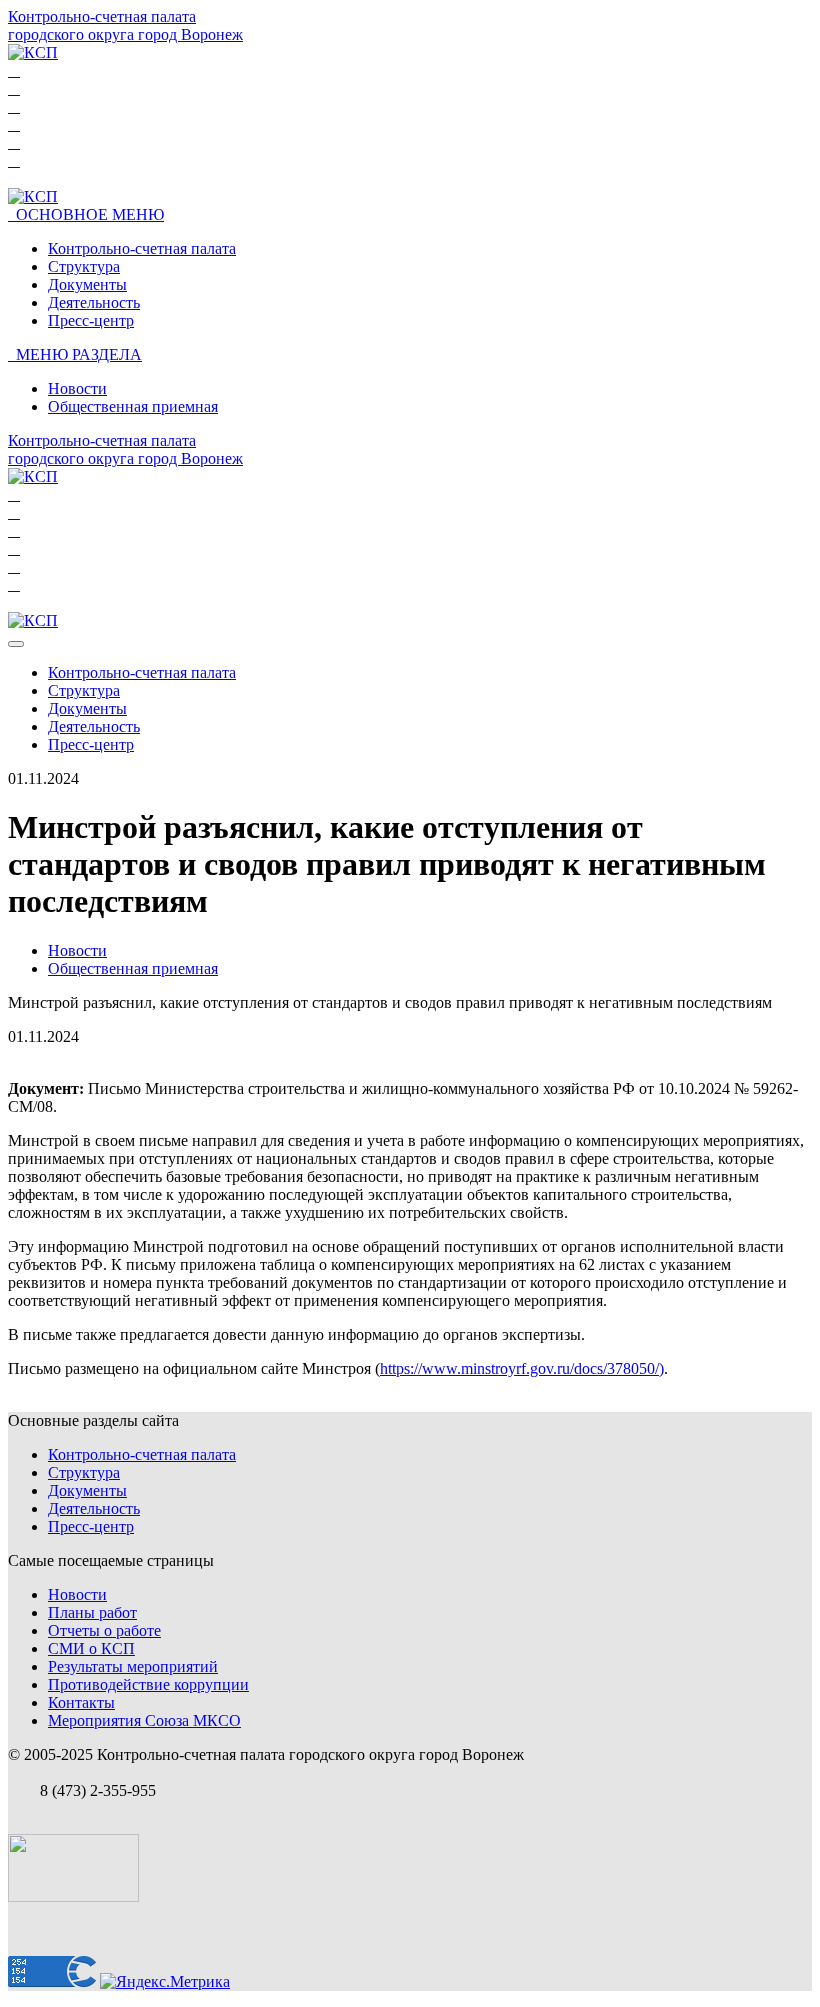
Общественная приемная (133, 406)
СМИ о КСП (91, 1648)
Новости (77, 388)
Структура (84, 266)
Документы (87, 284)
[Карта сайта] (14, 161)
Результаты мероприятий (133, 1666)
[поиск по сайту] (14, 89)
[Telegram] (14, 125)
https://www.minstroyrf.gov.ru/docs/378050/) (522, 1368)
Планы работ (92, 1612)
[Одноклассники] (14, 143)
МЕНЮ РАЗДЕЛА (75, 354)
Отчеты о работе (104, 1630)
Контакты (81, 1702)
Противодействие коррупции (148, 1684)
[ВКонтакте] (14, 107)
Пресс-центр (91, 320)
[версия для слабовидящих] (14, 71)
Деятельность (94, 302)
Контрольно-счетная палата (142, 248)
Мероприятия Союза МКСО (144, 1720)
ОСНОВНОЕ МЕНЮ (86, 214)
